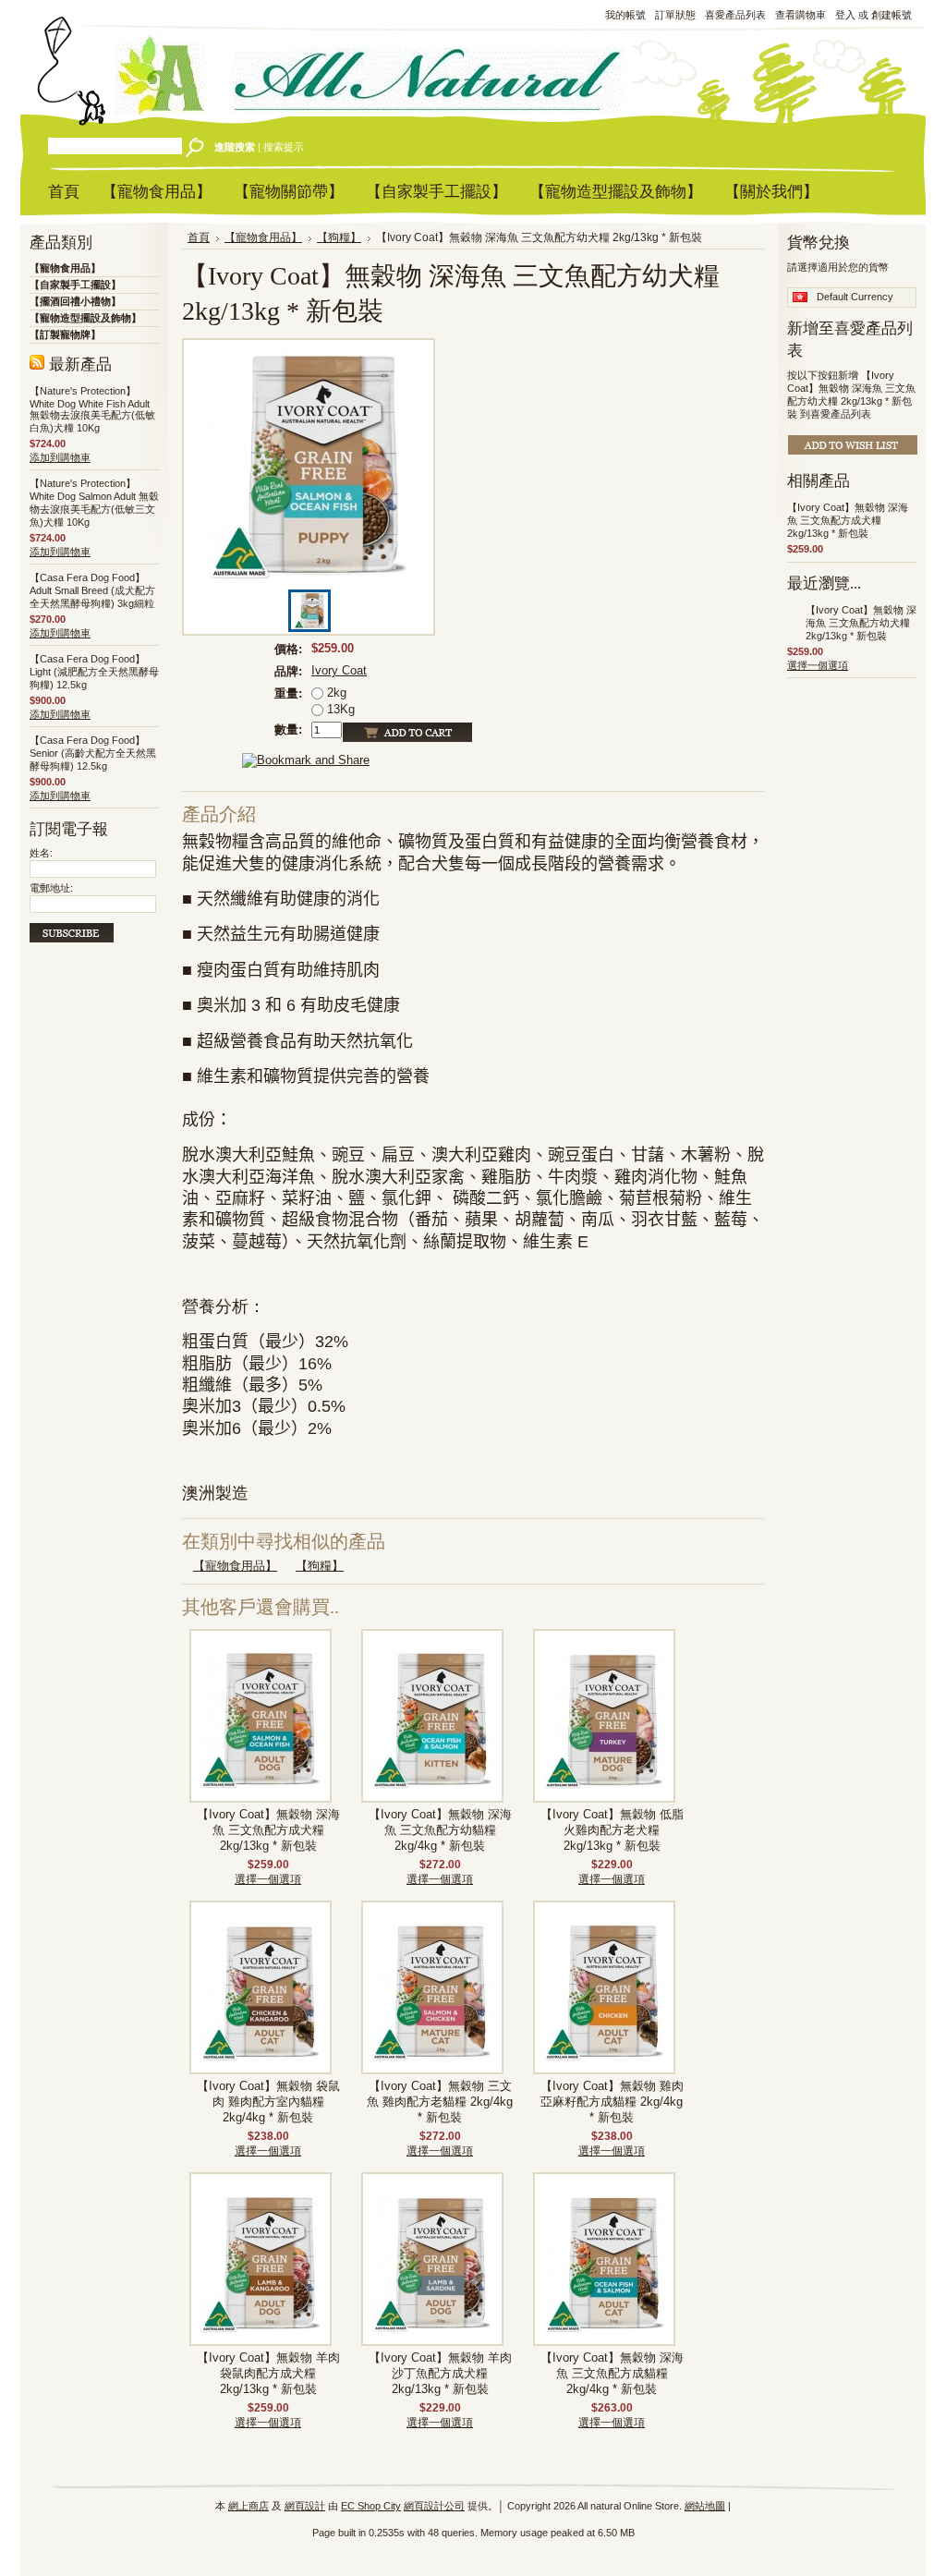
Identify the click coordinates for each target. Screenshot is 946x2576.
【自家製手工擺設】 (75, 285)
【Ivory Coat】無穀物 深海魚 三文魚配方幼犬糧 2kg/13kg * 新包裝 (861, 623)
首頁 (199, 237)
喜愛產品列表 (735, 15)
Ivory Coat (339, 670)
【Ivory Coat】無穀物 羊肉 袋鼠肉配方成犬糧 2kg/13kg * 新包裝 (268, 2374)
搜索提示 (284, 147)
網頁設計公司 (434, 2506)
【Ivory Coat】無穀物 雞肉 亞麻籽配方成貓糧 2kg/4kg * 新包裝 (612, 2102)
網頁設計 (305, 2506)
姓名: (41, 853)
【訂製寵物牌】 (65, 334)
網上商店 (249, 2506)
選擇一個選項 (268, 1879)
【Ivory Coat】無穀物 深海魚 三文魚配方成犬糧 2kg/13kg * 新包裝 (268, 1830)
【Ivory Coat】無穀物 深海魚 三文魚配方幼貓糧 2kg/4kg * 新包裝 (440, 1830)
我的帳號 (625, 15)
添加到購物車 (60, 457)
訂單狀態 (675, 15)
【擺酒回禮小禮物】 (75, 301)
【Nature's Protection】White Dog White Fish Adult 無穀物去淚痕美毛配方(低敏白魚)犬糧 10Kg (92, 409)
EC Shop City (371, 2506)
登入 (845, 15)
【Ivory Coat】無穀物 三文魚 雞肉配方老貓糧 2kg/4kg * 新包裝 (440, 2102)
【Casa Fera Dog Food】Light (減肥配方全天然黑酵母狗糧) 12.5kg (94, 672)
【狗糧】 (339, 237)
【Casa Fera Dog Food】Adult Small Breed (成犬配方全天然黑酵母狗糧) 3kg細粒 (92, 590)
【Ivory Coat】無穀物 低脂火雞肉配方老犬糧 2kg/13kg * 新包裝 (612, 1830)
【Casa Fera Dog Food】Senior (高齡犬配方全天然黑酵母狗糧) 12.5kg (93, 753)
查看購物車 (800, 15)
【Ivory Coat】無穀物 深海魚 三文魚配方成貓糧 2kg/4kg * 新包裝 (612, 2374)
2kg (335, 693)
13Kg (339, 709)
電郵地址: (51, 888)
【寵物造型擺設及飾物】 (85, 318)
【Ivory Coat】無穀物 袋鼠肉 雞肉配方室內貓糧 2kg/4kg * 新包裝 (268, 2102)
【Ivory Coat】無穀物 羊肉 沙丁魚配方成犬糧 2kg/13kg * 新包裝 (440, 2374)
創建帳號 (891, 15)
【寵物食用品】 (65, 268)
